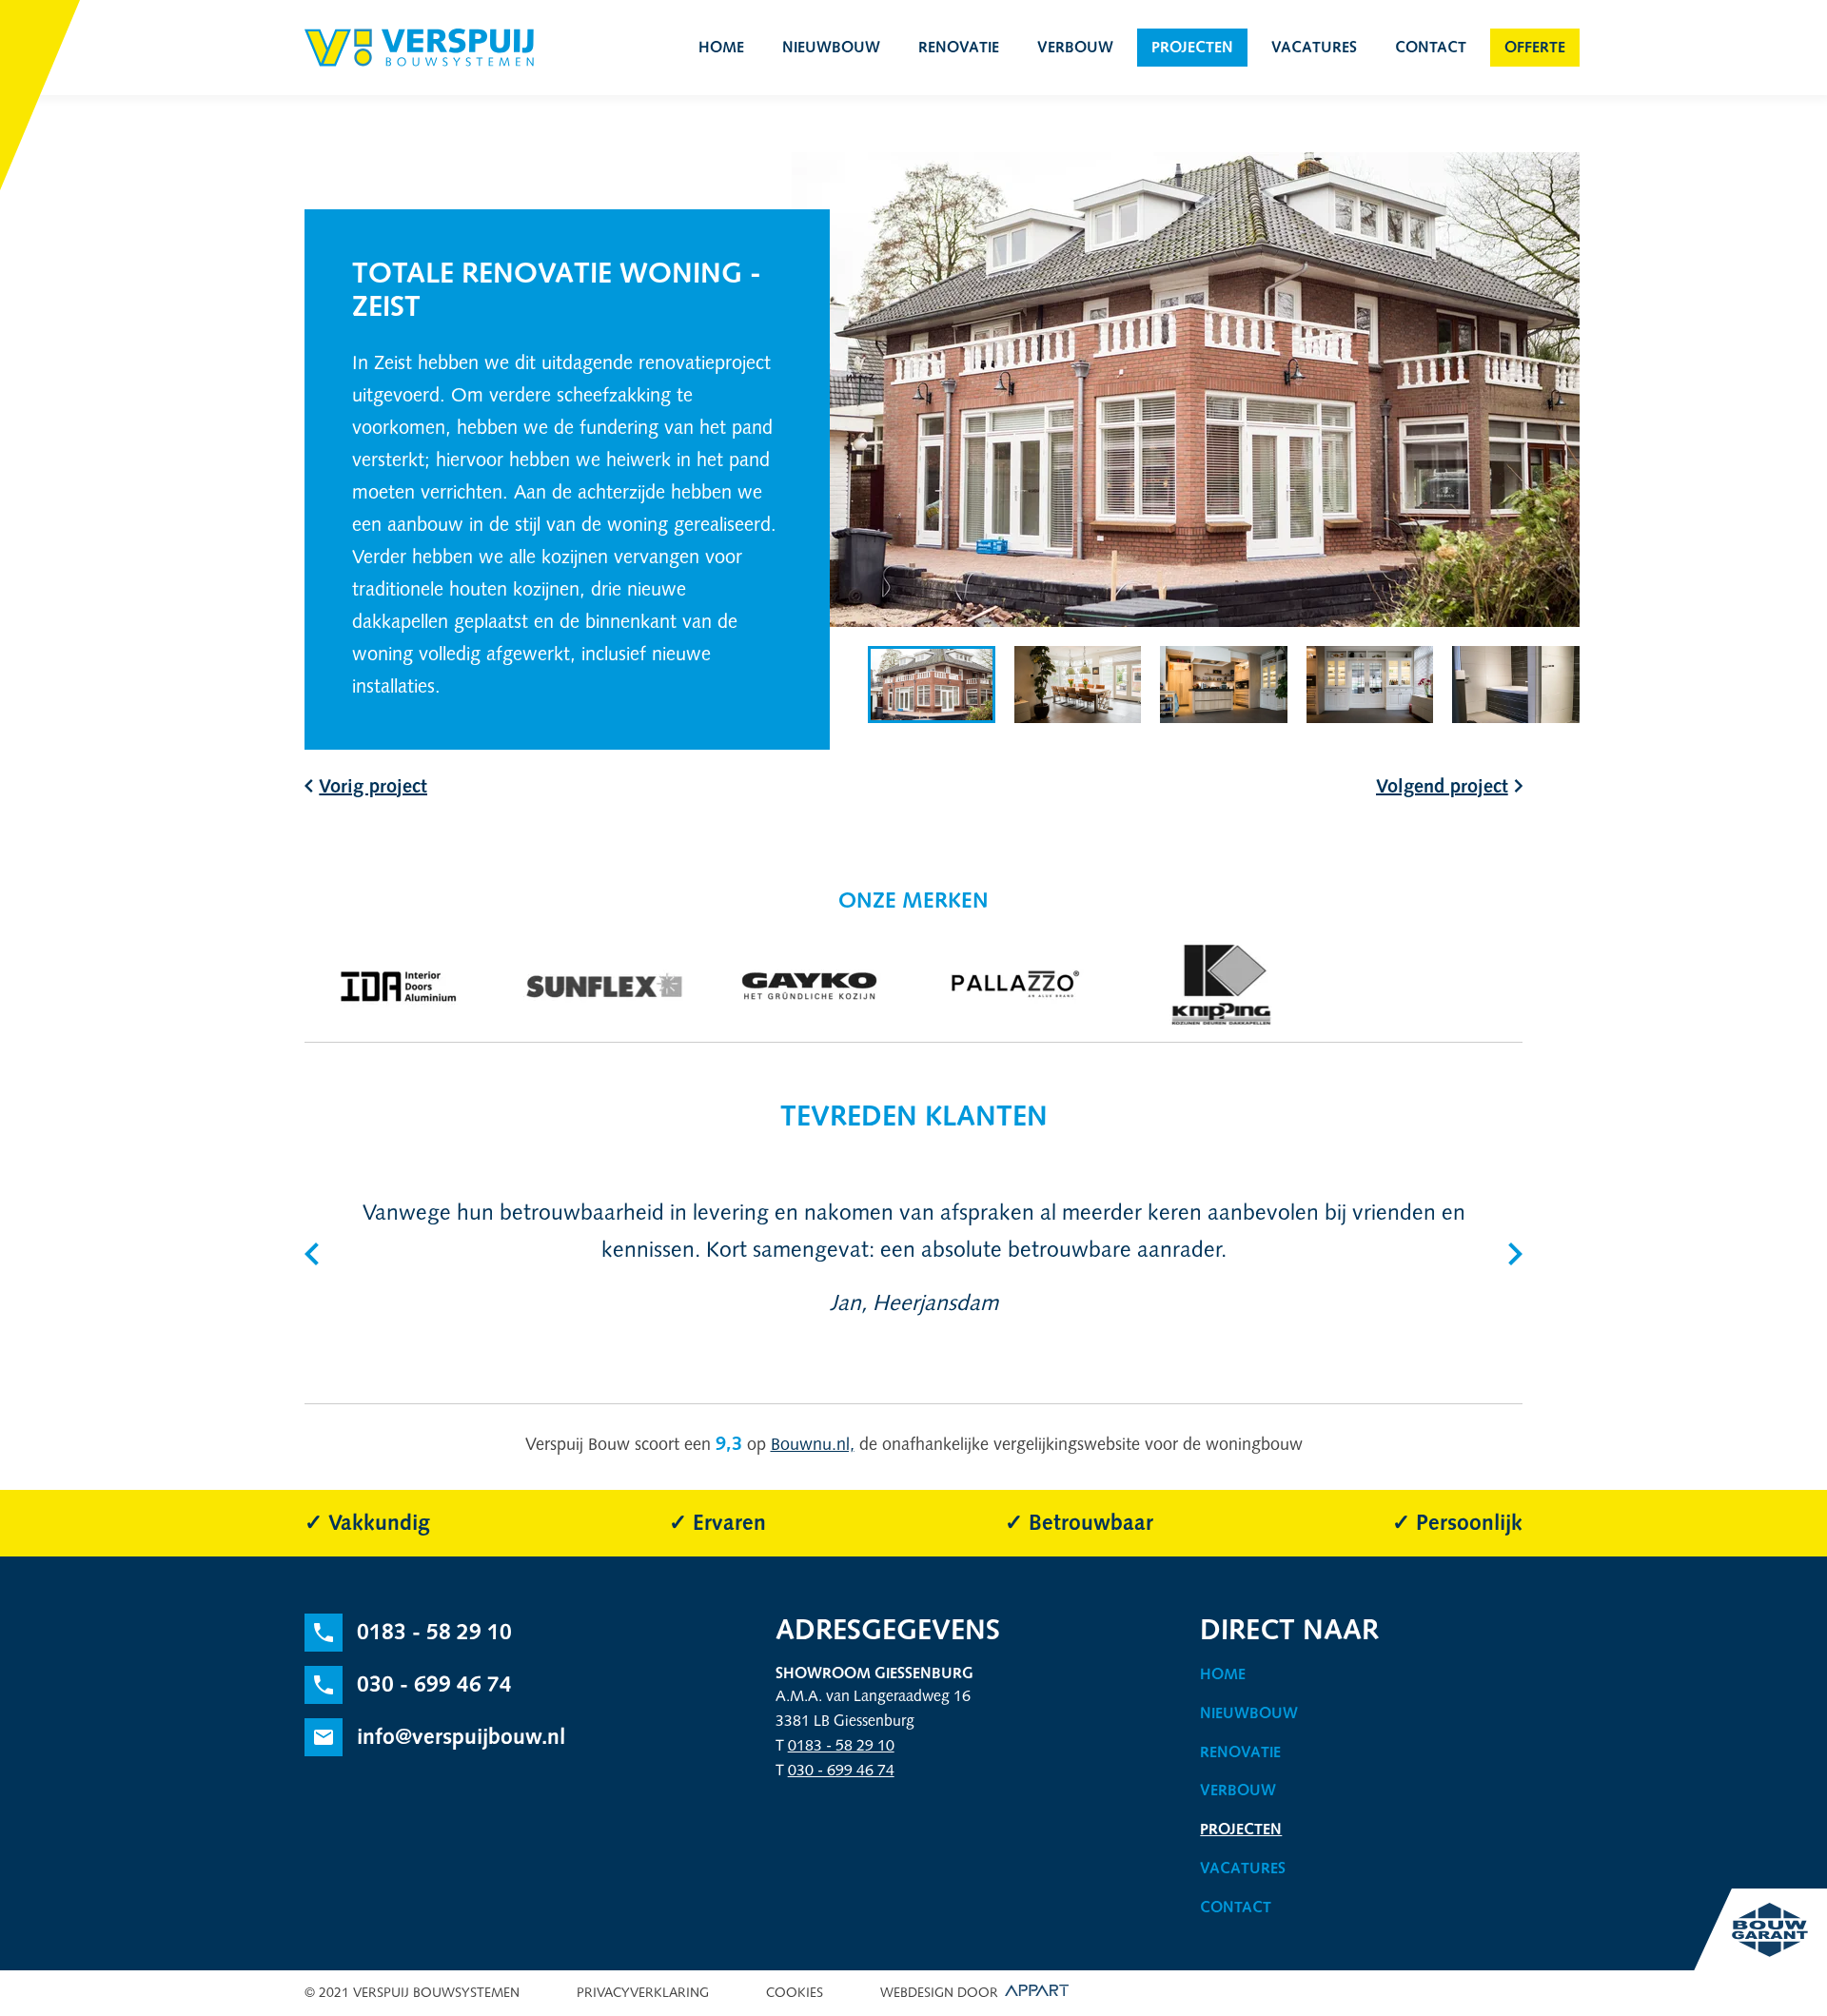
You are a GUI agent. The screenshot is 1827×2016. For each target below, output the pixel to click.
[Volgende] (1515, 1254)
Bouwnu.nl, (813, 1444)
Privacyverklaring (643, 1993)
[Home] (419, 48)
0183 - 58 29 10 (841, 1745)
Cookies (795, 1993)
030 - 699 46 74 (841, 1770)
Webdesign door (939, 1993)
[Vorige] (312, 1254)
